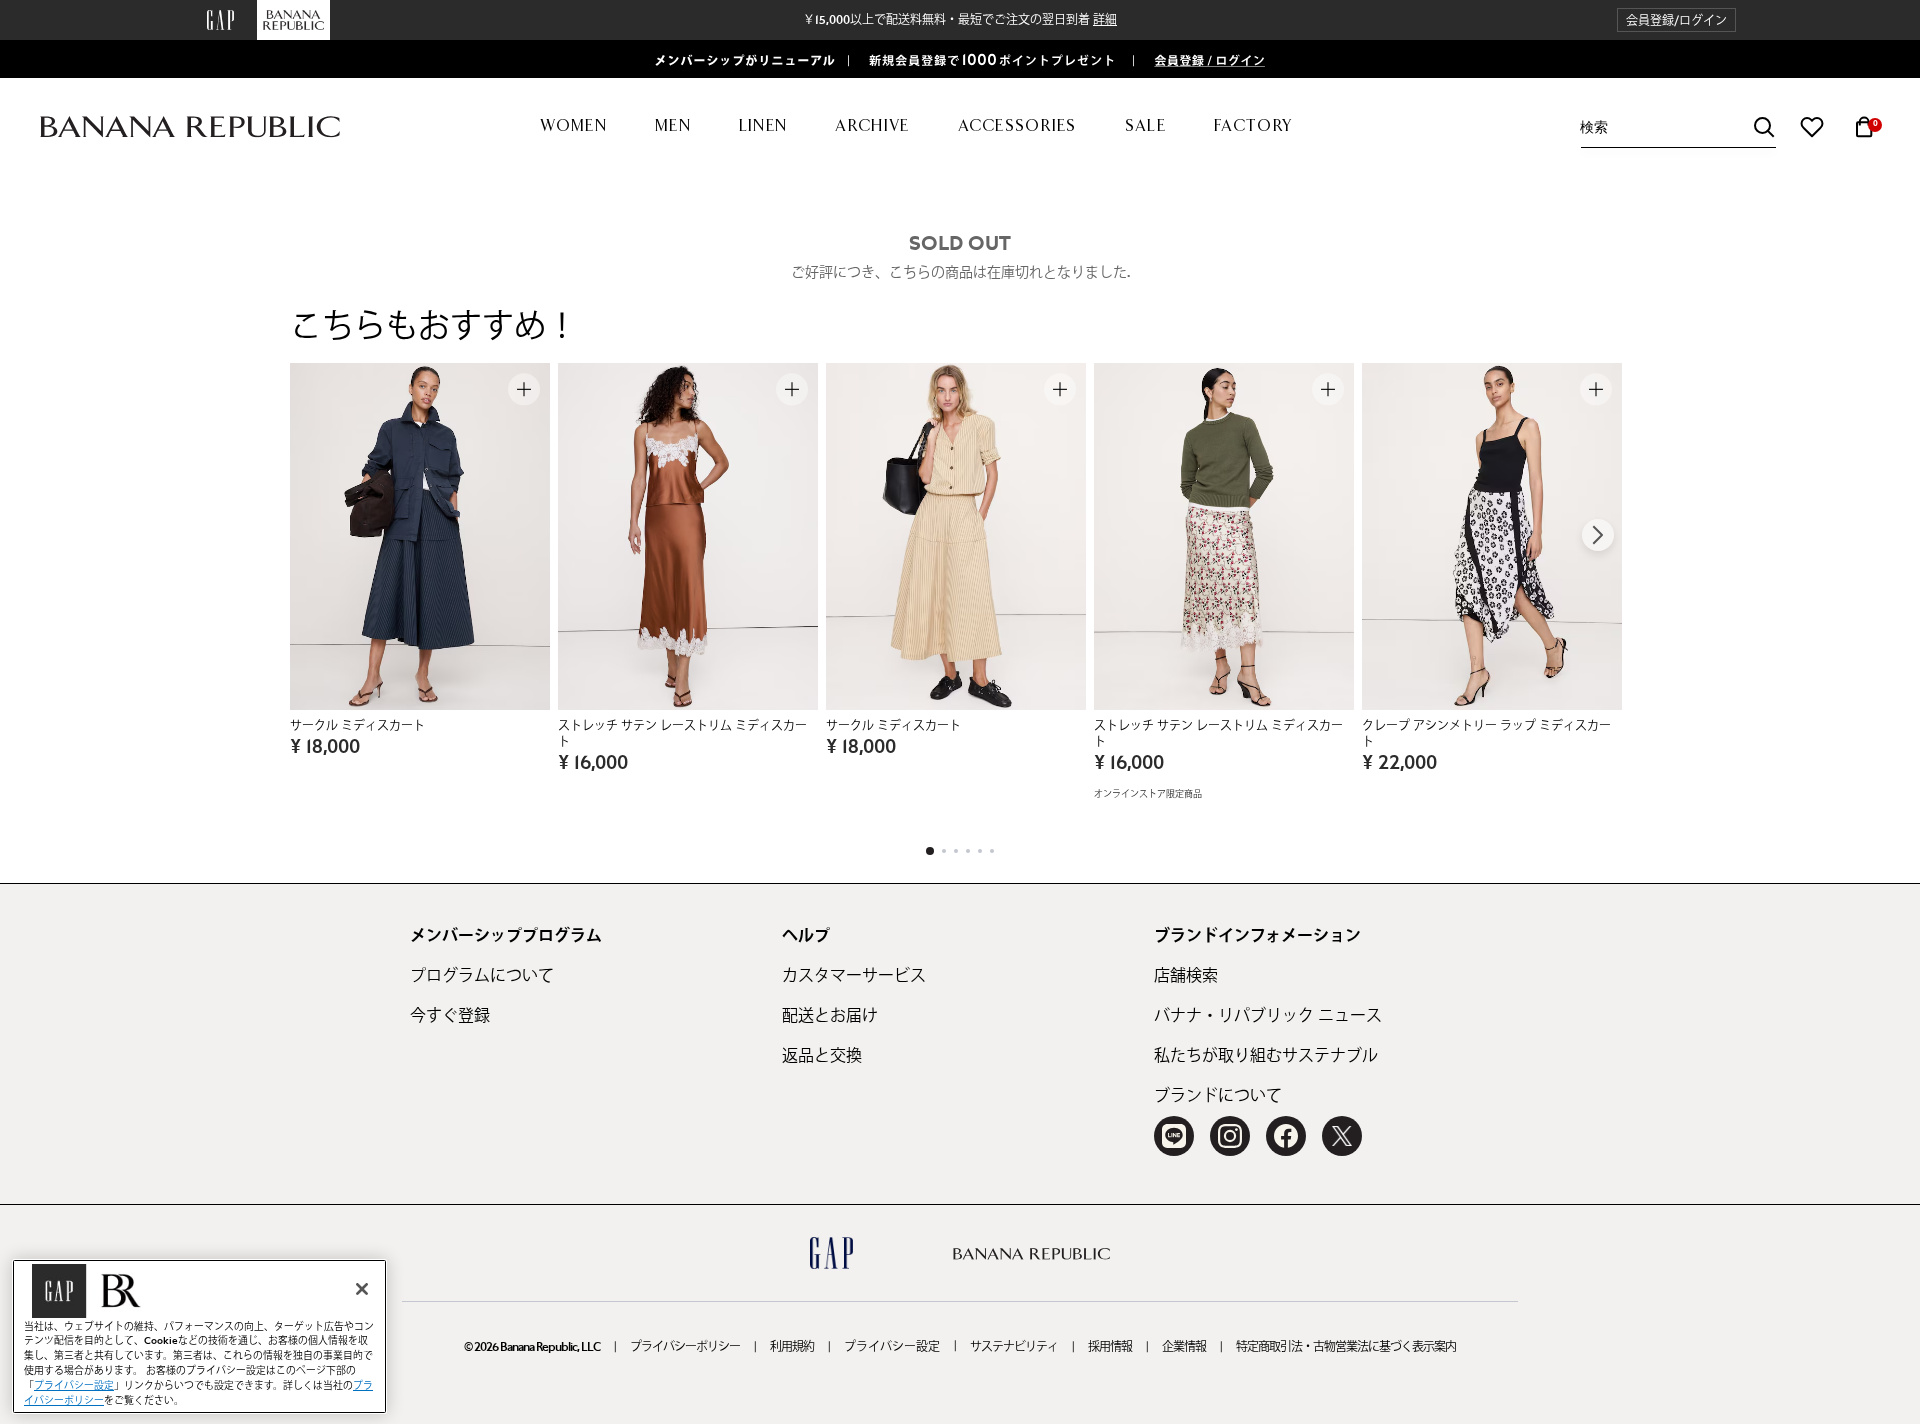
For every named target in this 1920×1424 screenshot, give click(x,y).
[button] (1676, 20)
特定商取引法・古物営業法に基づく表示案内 (1346, 1347)
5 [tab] (980, 851)
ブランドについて (1218, 1096)
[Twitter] (1342, 1136)
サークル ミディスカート (357, 726)
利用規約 (792, 1347)
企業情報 (1184, 1347)
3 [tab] (956, 851)
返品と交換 (822, 1056)
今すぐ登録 (450, 1016)
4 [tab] (968, 851)
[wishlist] (1812, 127)
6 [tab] (992, 851)
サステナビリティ (1014, 1347)
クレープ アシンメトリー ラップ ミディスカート (1486, 734)
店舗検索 (1186, 976)
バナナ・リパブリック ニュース (1268, 1016)
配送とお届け (830, 1016)
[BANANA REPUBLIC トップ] (190, 127)
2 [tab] (944, 851)
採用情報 (1110, 1347)
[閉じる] (362, 1289)
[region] (199, 1336)
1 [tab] (930, 851)
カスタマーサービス (854, 976)
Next (1598, 535)
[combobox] (1678, 127)
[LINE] (1174, 1136)
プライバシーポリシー (685, 1347)
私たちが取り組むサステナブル (1266, 1056)
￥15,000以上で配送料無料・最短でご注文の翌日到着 (960, 20)
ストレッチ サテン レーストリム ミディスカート (682, 734)
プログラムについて (482, 976)
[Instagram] (1230, 1136)
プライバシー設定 (892, 1347)
